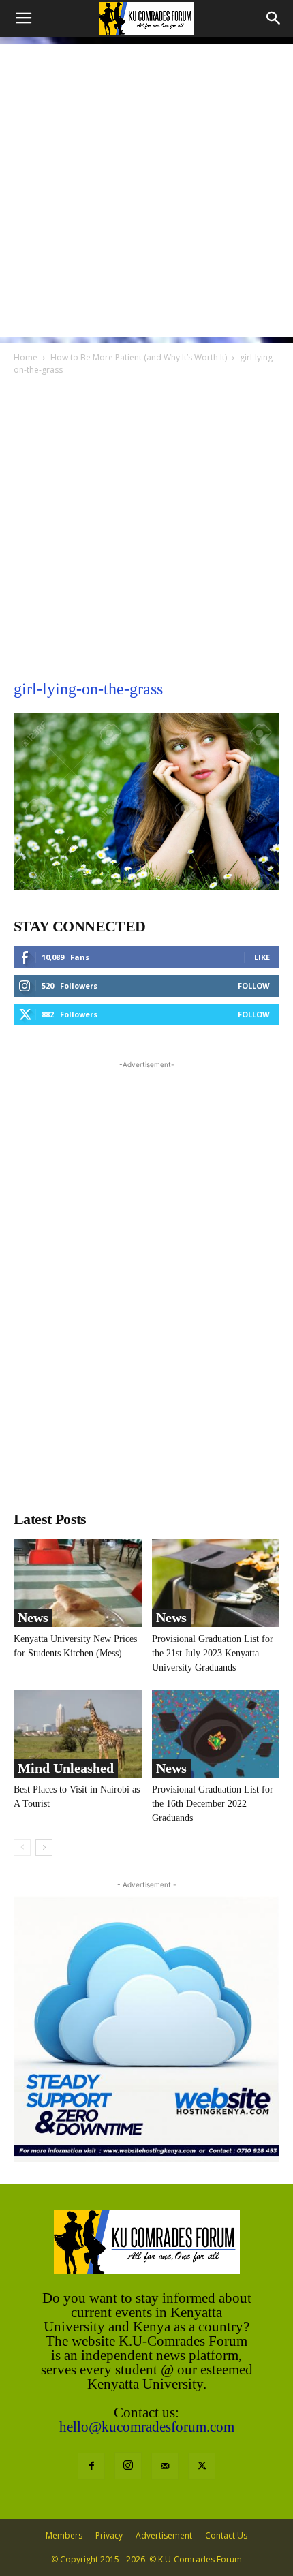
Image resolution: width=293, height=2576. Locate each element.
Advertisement (164, 2535)
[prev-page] (22, 1847)
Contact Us (226, 2535)
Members (64, 2535)
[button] (23, 18)
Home (26, 357)
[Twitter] (202, 2466)
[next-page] (44, 1847)
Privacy (109, 2535)
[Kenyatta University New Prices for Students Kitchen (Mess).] (78, 1583)
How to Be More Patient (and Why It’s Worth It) (139, 357)
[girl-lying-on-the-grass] (146, 886)
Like (262, 957)
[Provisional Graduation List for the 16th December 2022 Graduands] (216, 1734)
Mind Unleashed (66, 1768)
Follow (254, 986)
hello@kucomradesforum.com (147, 2427)
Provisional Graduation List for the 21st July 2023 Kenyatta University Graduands (213, 1653)
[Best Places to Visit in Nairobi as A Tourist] (78, 1734)
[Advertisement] (146, 190)
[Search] (274, 18)
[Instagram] (128, 2466)
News (33, 1617)
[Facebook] (91, 2466)
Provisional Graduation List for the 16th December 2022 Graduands (213, 1804)
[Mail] (165, 2466)
